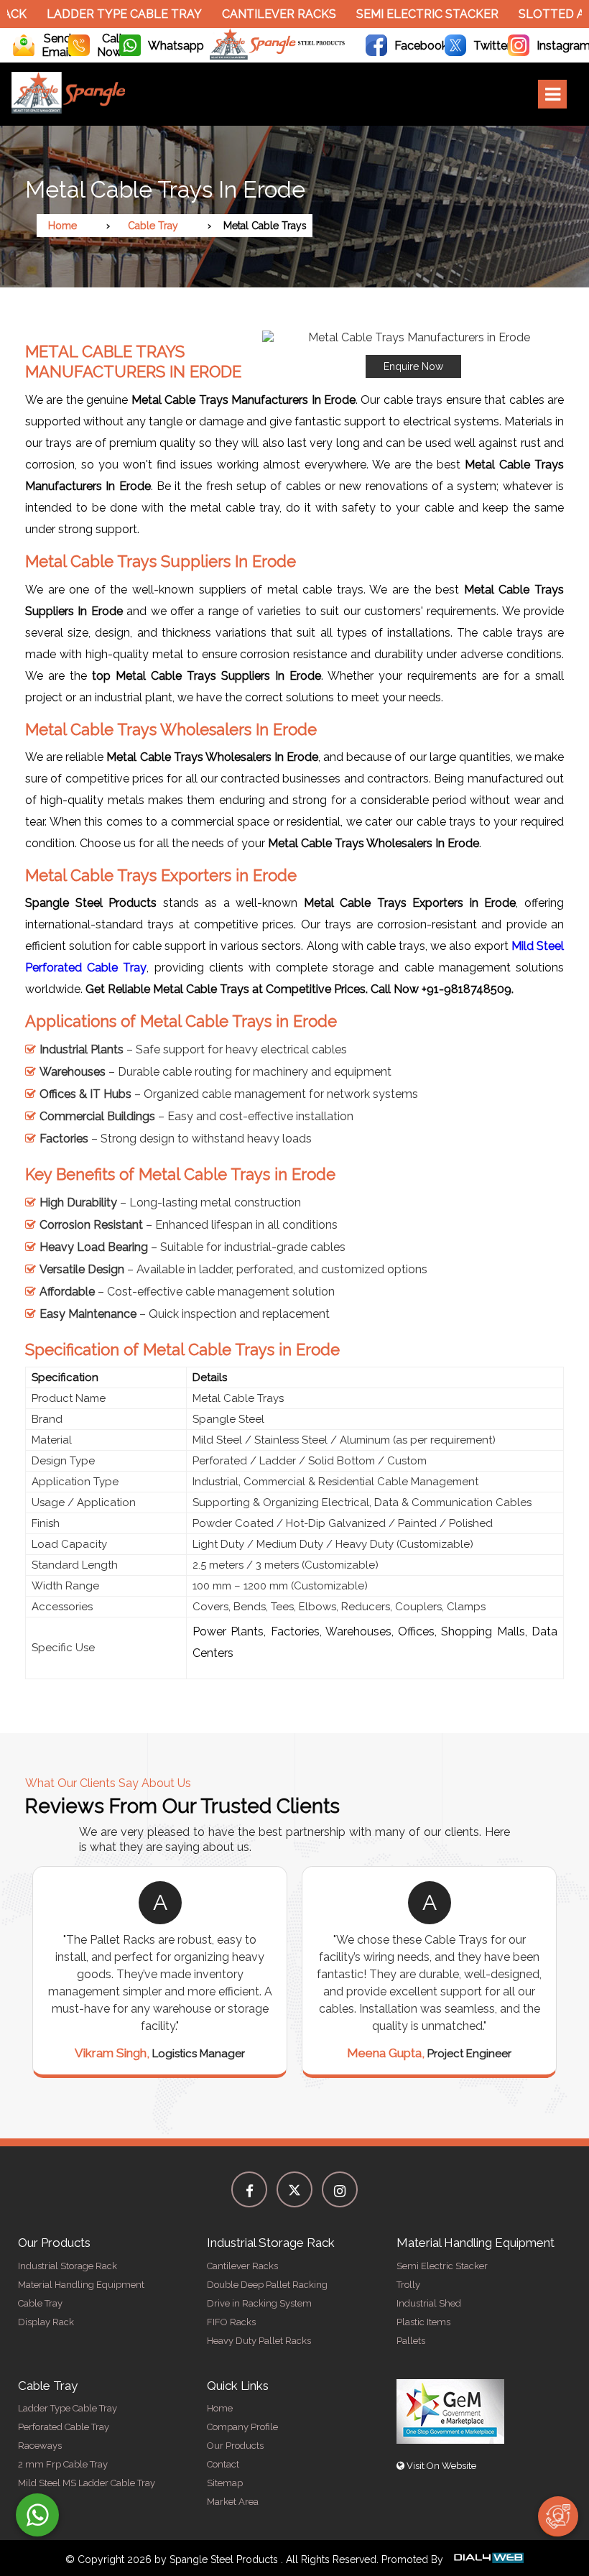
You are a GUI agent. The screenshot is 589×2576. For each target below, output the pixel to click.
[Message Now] (37, 2515)
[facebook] (249, 2189)
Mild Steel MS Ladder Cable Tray (87, 2483)
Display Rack (46, 2322)
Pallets (411, 2341)
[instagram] (340, 2189)
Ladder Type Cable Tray (106, 14)
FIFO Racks (231, 2322)
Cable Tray (153, 226)
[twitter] (294, 2189)
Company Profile (242, 2427)
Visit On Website (440, 2466)
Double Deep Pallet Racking (267, 2285)
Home (62, 226)
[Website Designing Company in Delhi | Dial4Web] (488, 2559)
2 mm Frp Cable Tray (63, 2464)
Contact (223, 2464)
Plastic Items (423, 2322)
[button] (413, 354)
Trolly (408, 2285)
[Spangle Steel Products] (278, 56)
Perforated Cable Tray (64, 2427)
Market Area (233, 2502)
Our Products (235, 2446)
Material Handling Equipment (81, 2285)
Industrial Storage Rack (68, 2266)
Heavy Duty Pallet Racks (259, 2341)
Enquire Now (413, 366)
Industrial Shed (429, 2303)
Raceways (40, 2446)
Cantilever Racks (260, 14)
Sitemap (225, 2483)
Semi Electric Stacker (409, 14)
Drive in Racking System (259, 2303)
